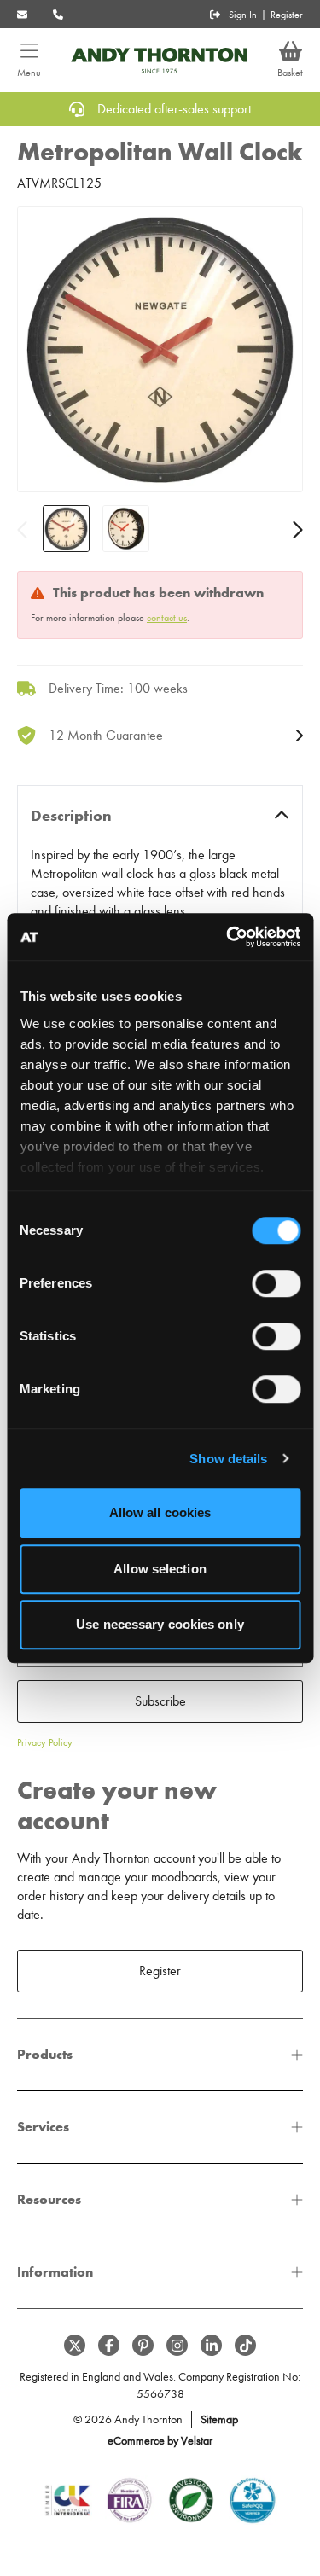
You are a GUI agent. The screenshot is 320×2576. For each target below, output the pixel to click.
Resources (49, 2199)
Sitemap (219, 2419)
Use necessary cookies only (160, 1624)
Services (43, 2127)
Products (45, 2054)
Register (287, 15)
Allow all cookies (160, 1512)
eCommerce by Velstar (160, 2441)
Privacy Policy (45, 1742)
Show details (228, 1459)
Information (55, 2272)
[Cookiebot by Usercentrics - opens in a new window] (228, 937)
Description (71, 816)
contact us (167, 618)
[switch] (276, 1283)
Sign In (243, 15)
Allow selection (160, 1569)
